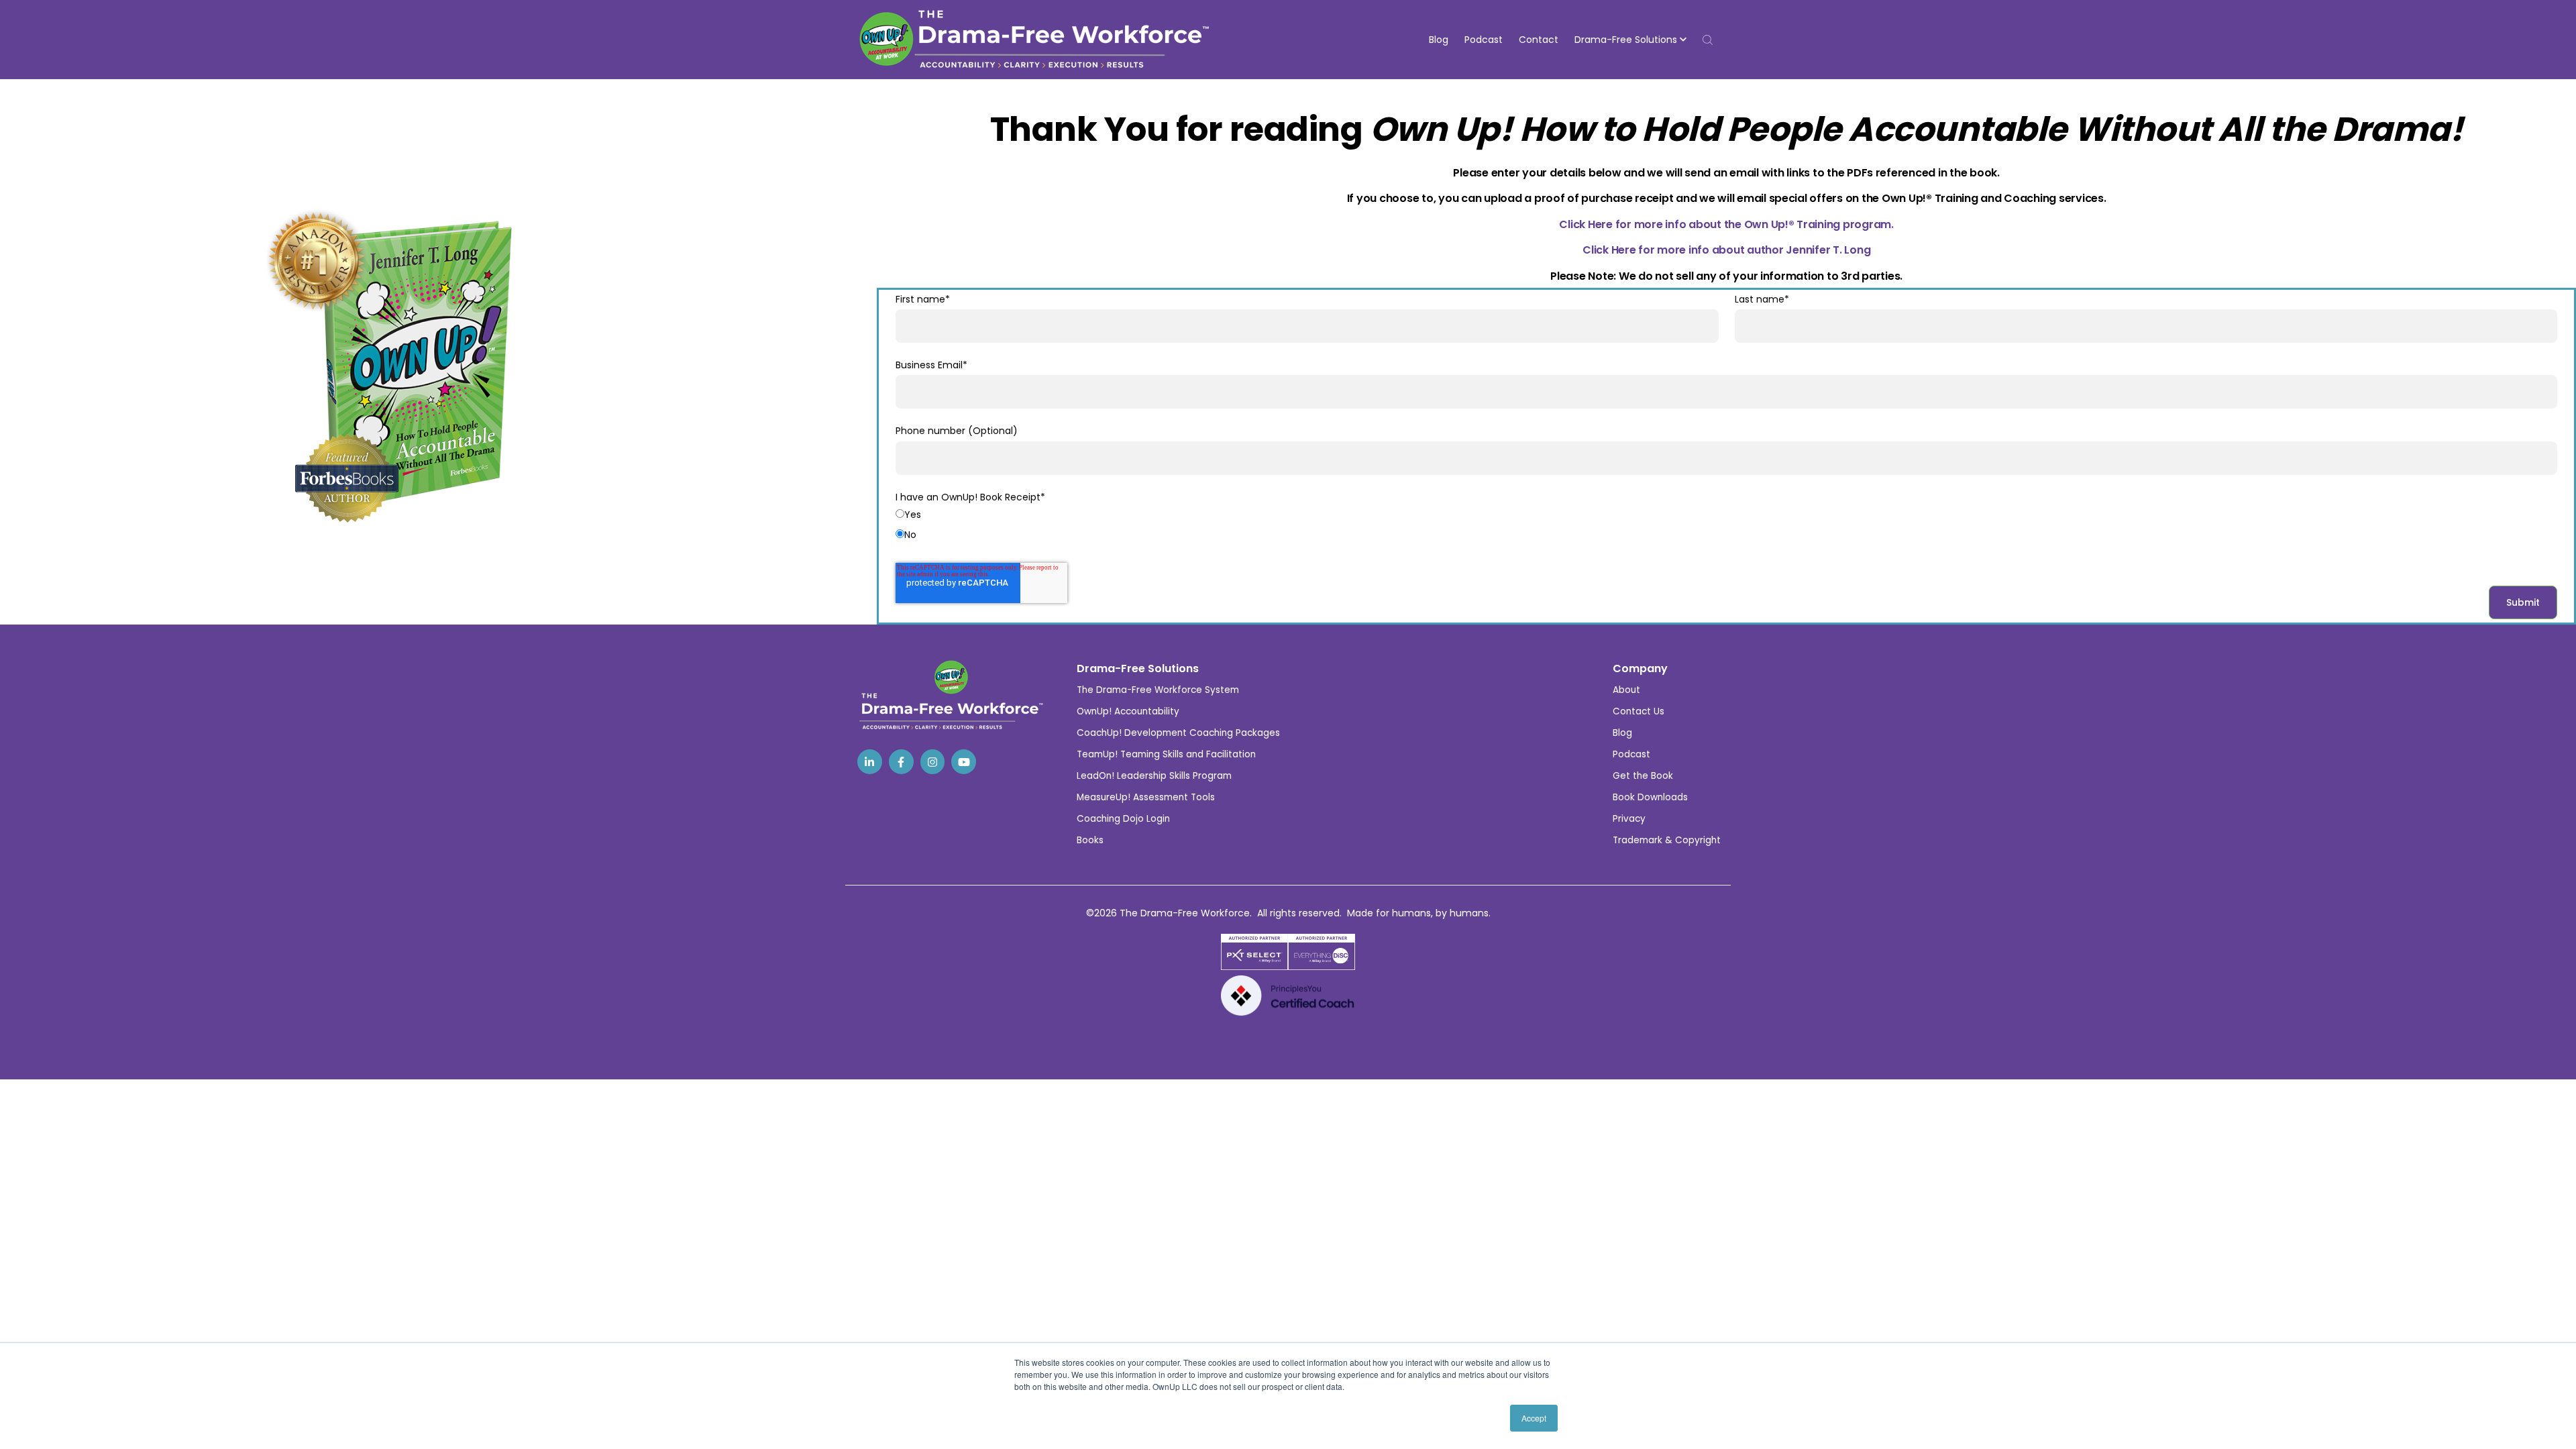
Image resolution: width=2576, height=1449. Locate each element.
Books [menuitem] (1090, 840)
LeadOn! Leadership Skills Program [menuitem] (1154, 776)
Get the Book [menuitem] (1643, 776)
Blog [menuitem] (1622, 733)
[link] (870, 762)
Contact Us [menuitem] (1639, 711)
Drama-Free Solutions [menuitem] (1138, 668)
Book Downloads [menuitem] (1650, 797)
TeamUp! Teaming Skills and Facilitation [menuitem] (1166, 754)
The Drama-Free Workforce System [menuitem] (1158, 690)
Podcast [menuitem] (1631, 754)
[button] (1630, 40)
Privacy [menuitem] (1629, 819)
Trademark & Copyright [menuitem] (1667, 840)
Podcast (1484, 40)
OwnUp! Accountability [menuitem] (1128, 711)
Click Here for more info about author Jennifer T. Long (1726, 250)
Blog (1439, 40)
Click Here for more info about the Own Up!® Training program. (1726, 224)
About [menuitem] (1626, 690)
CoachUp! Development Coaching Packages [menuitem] (1178, 733)
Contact (1539, 40)
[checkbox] (1726, 527)
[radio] (1726, 517)
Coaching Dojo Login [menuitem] (1123, 819)
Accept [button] (1534, 1418)
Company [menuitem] (1640, 668)
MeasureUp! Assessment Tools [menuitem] (1146, 797)
